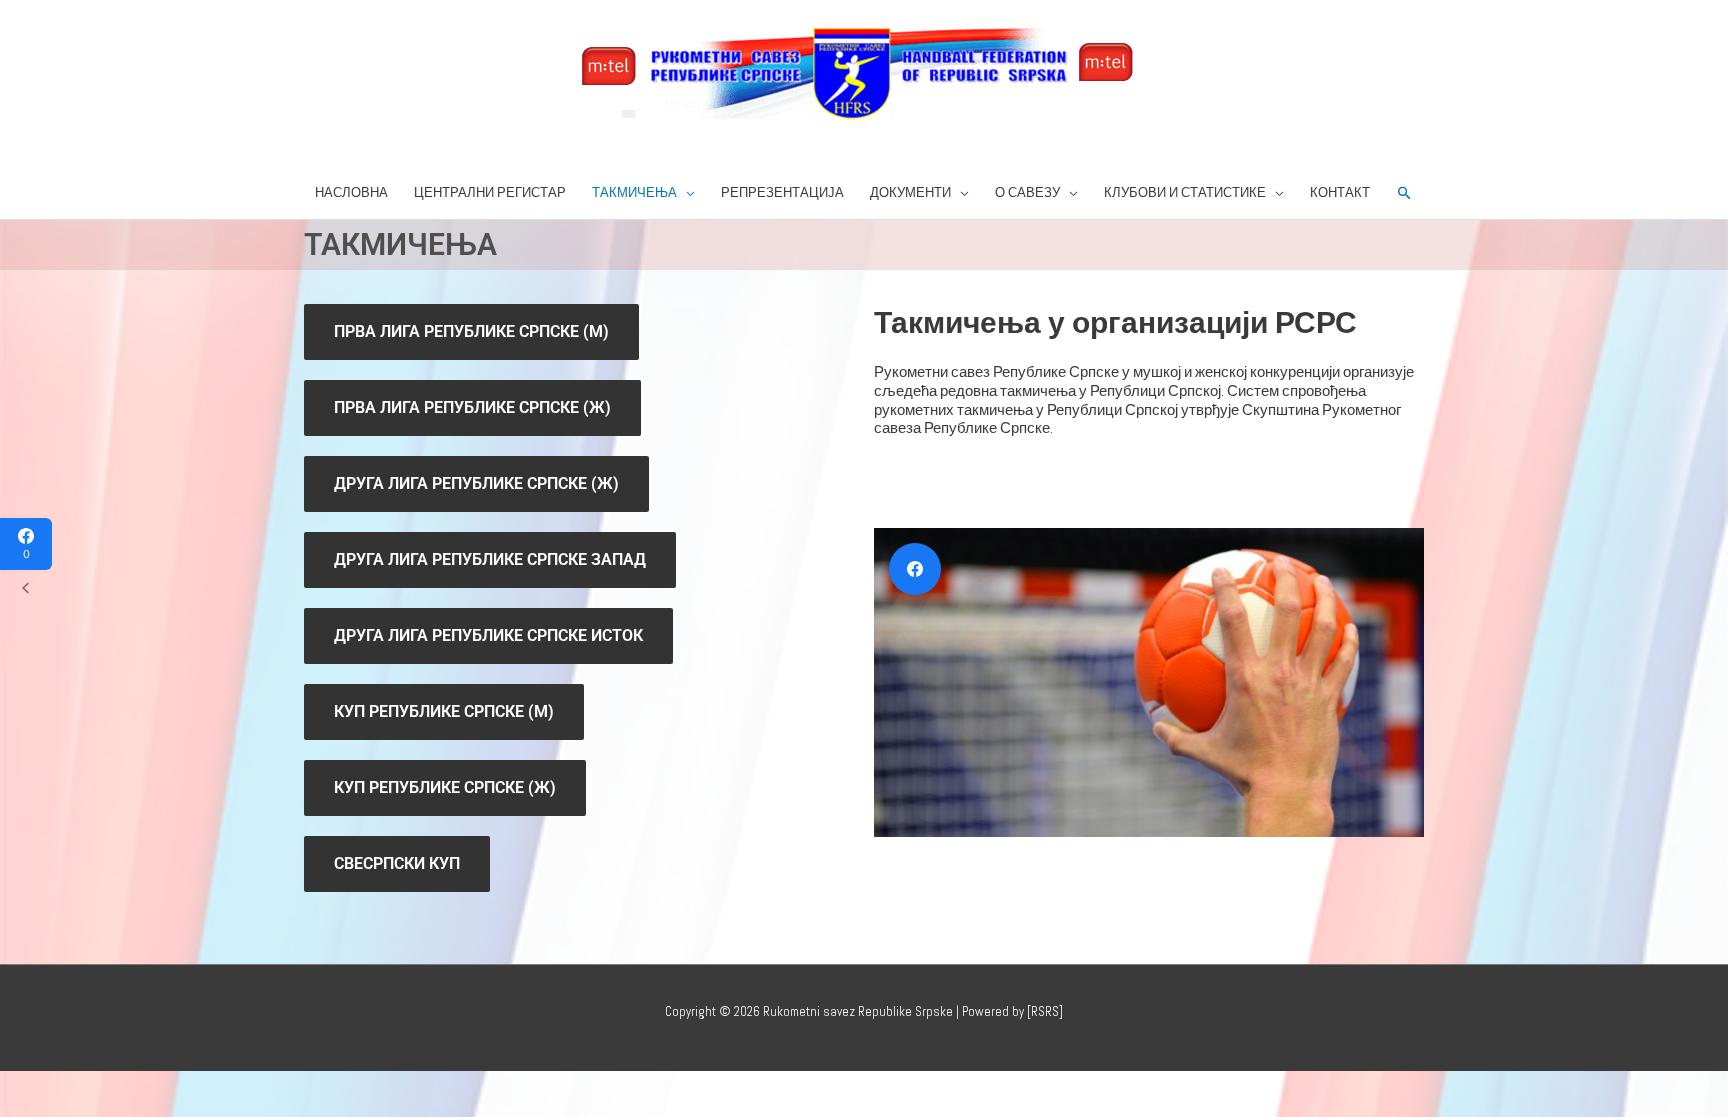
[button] (1404, 193)
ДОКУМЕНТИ (910, 192)
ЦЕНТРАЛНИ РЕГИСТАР (490, 192)
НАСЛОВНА (351, 192)
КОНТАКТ (1340, 192)
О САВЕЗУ (1027, 192)
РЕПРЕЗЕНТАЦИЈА (782, 192)
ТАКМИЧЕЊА (634, 192)
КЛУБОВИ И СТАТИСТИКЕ (1185, 192)
